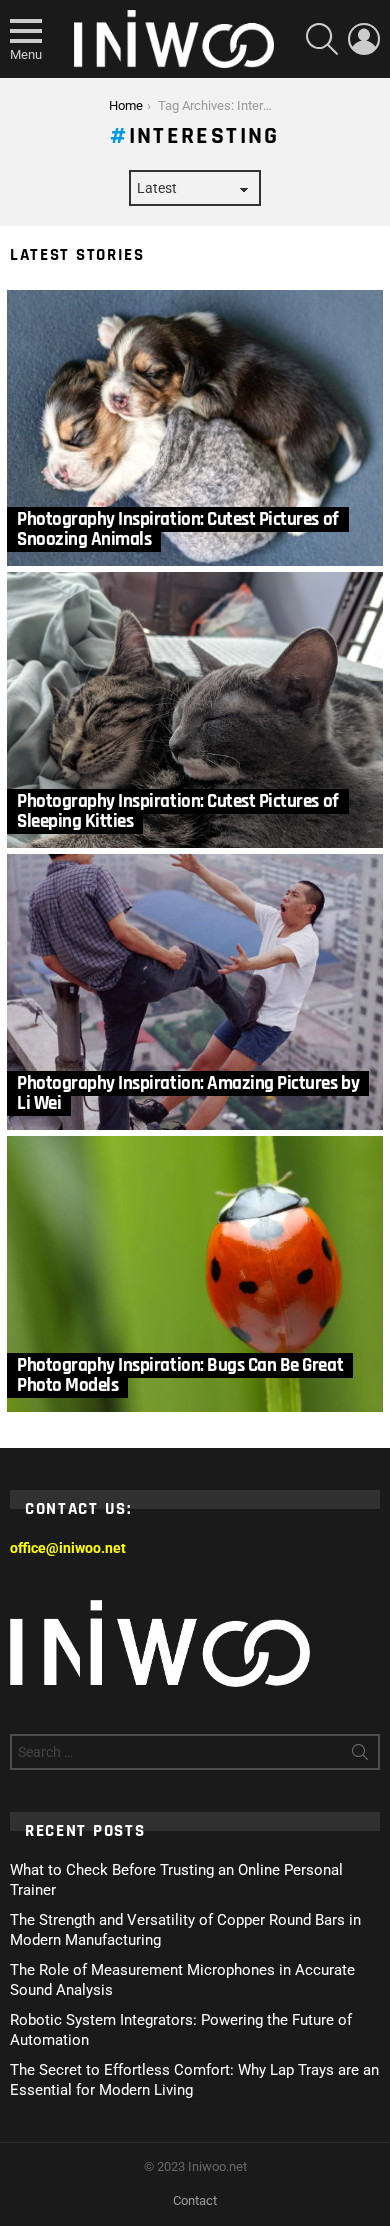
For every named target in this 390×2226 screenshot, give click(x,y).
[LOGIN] (364, 39)
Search (360, 1756)
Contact (195, 2200)
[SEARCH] (322, 39)
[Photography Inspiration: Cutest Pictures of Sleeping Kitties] (195, 710)
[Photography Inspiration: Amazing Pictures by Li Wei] (195, 992)
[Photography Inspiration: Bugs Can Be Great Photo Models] (195, 1274)
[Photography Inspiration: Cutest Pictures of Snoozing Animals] (195, 428)
